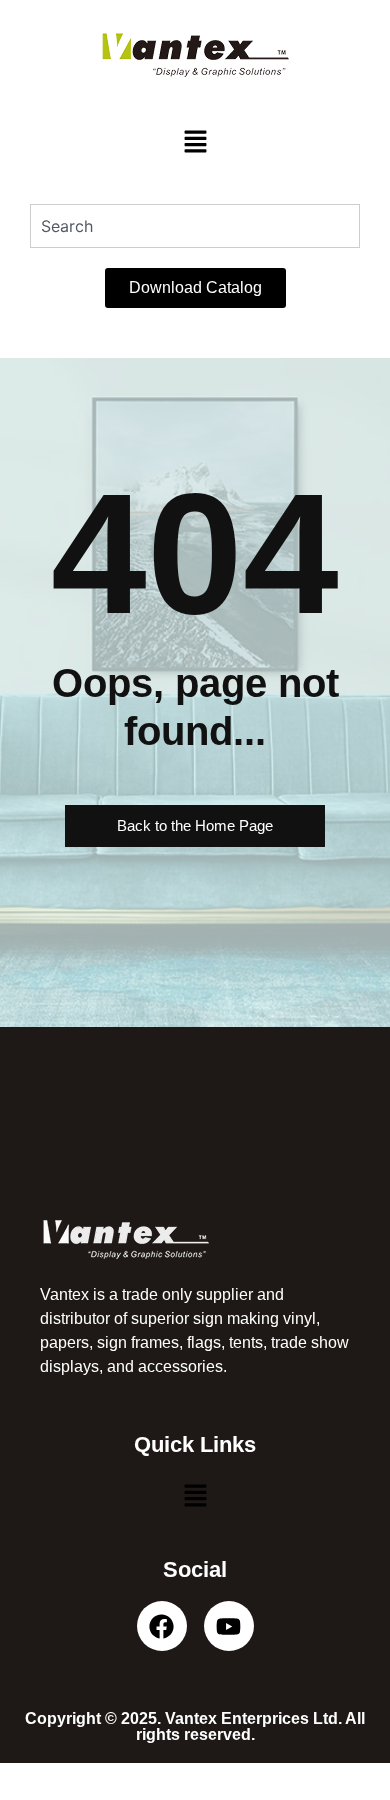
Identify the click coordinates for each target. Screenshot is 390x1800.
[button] (195, 142)
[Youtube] (229, 1626)
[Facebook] (162, 1626)
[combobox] (195, 226)
